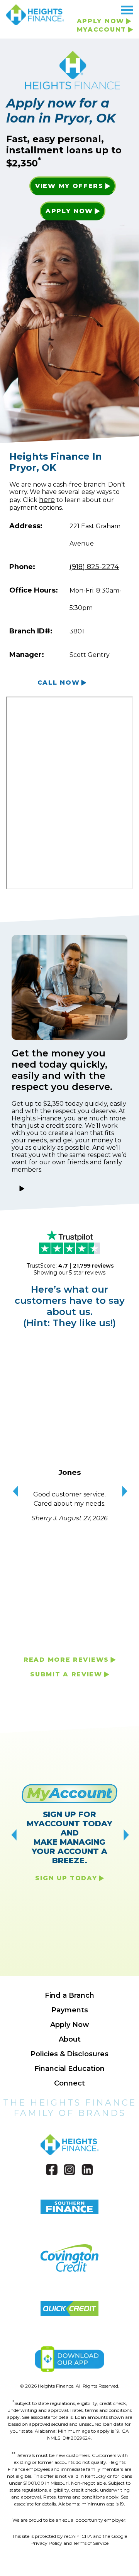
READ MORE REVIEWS (66, 1660)
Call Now (59, 683)
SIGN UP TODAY (66, 1878)
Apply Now (69, 211)
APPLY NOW (101, 21)
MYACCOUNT (102, 29)
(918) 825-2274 (94, 567)
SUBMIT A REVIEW (66, 1674)
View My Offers (69, 186)
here (47, 500)
